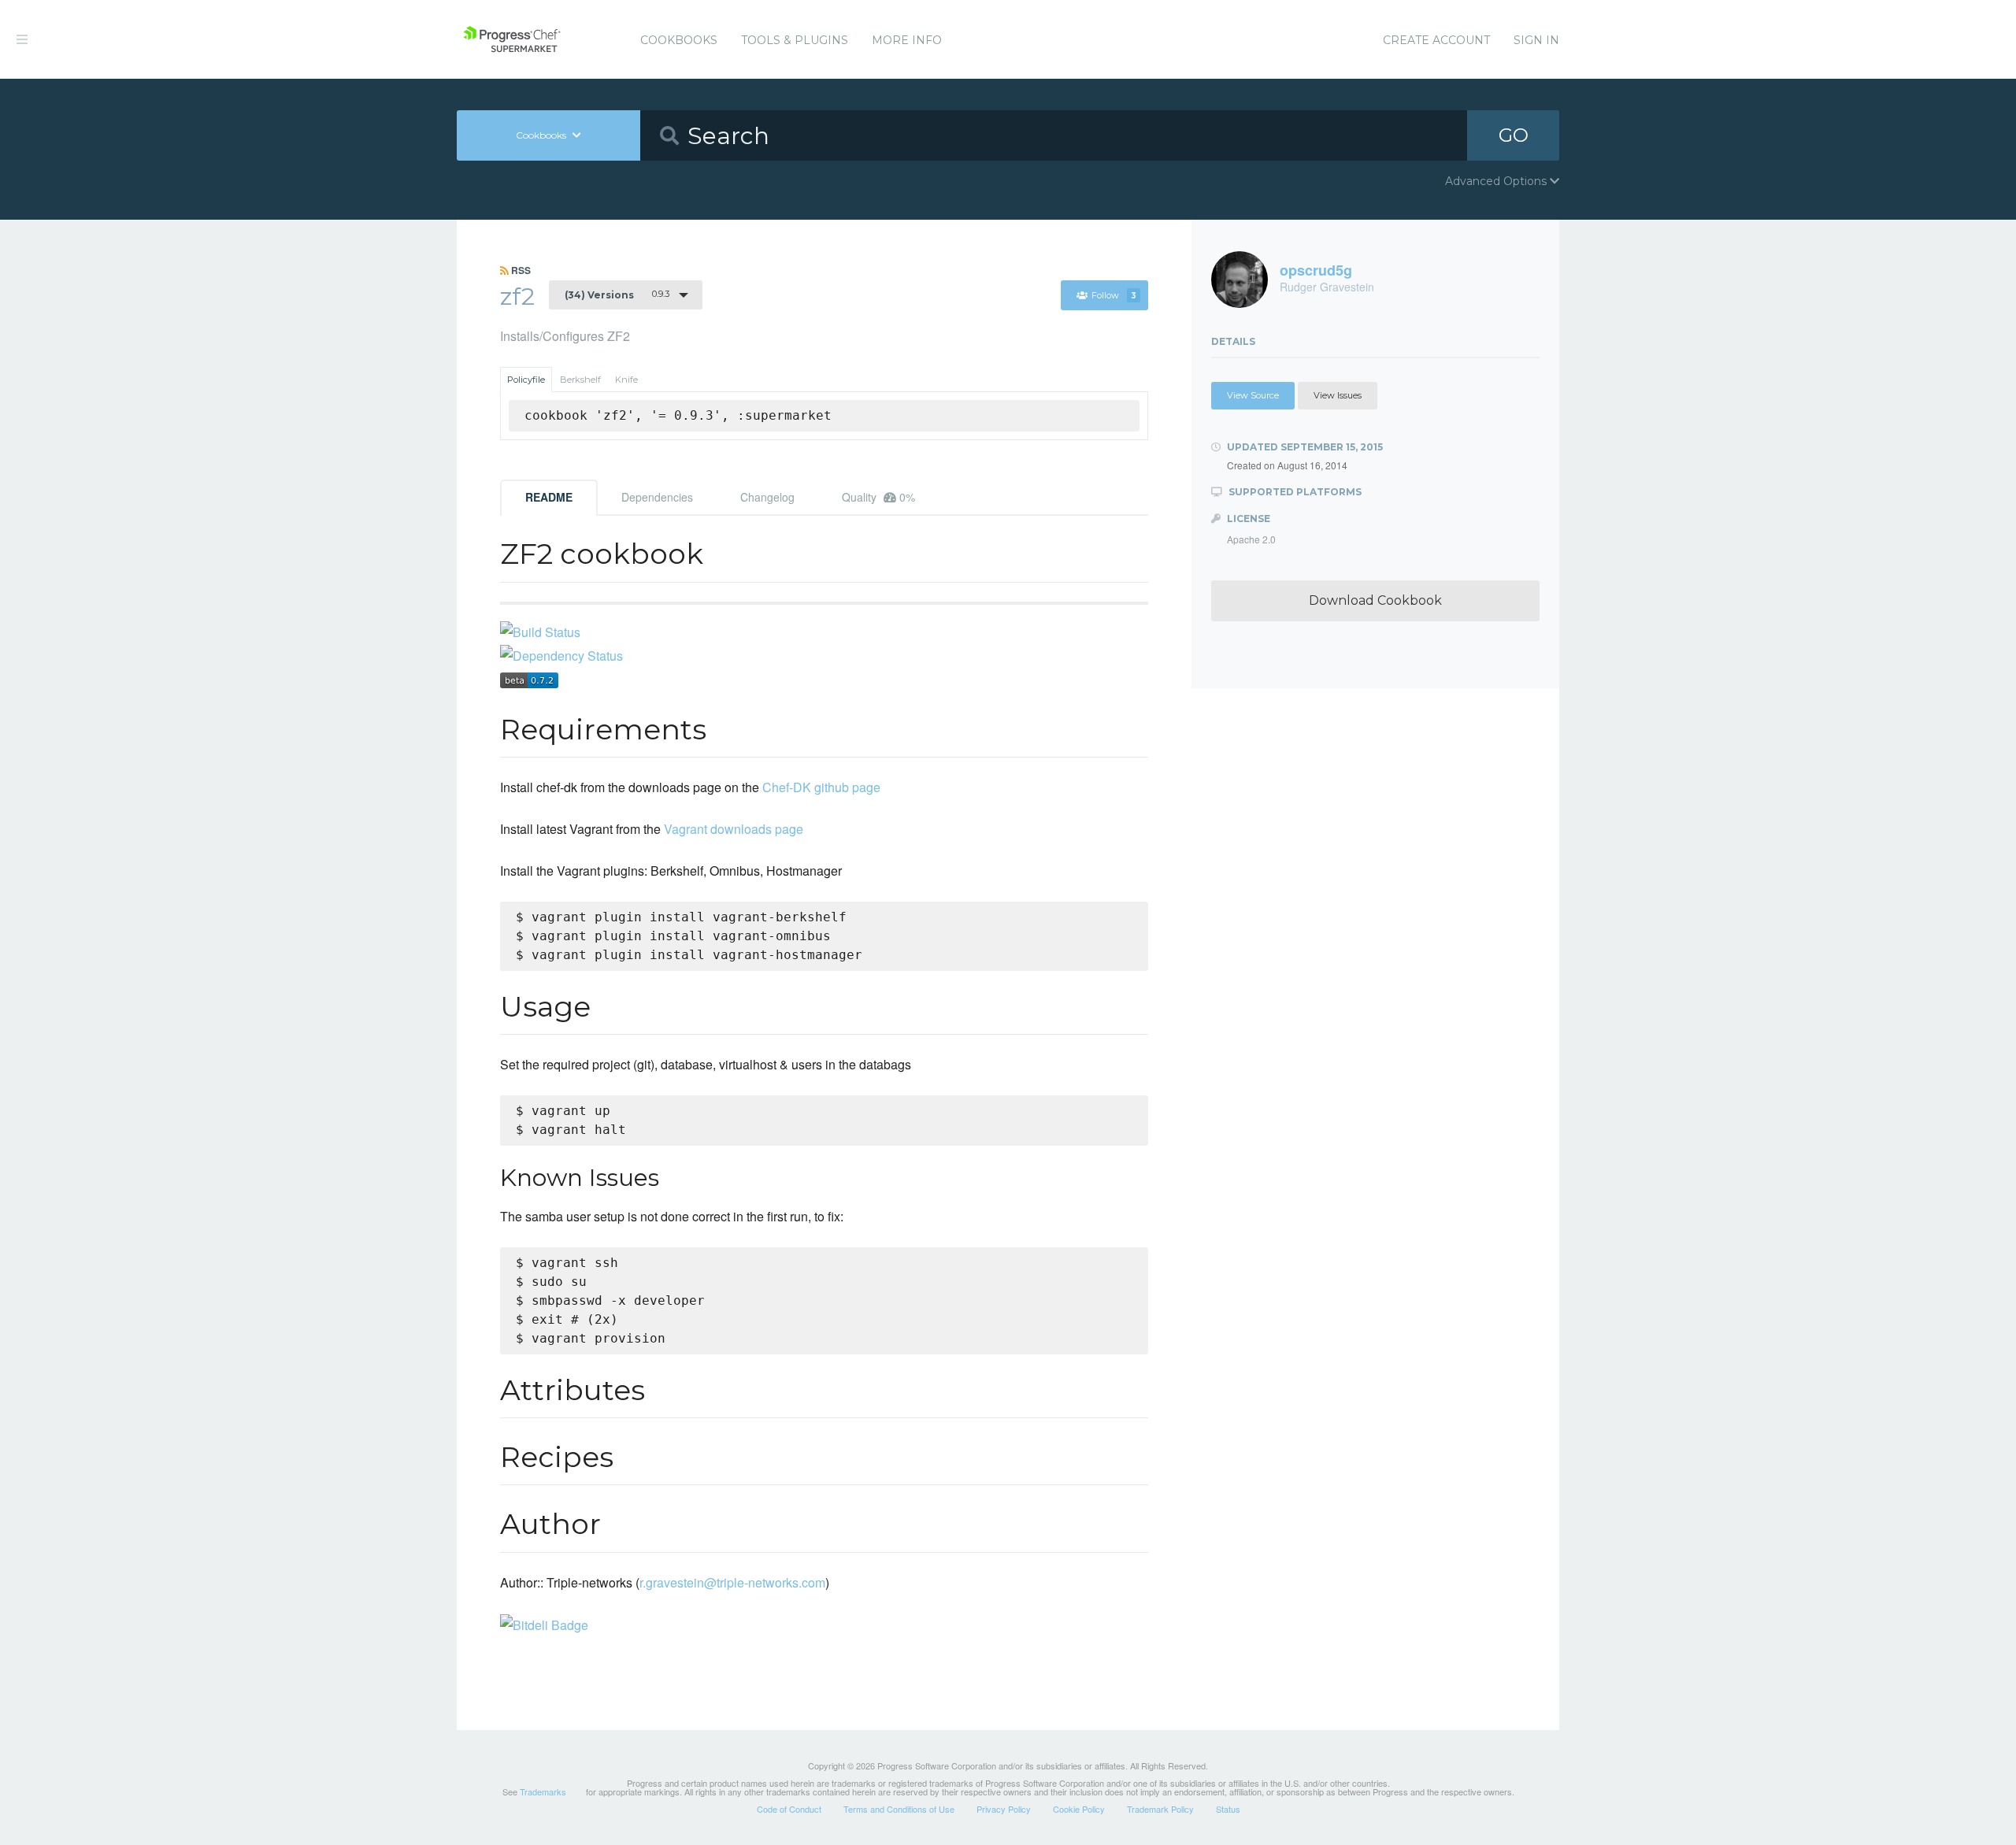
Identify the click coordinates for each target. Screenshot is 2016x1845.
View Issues (1338, 395)
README (549, 497)
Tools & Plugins (795, 40)
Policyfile (526, 380)
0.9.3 (617, 295)
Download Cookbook (1375, 600)
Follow (1114, 295)
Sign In (1536, 40)
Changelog (767, 497)
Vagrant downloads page (734, 829)
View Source (1253, 395)
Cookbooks (679, 40)
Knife (626, 380)
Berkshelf (580, 380)
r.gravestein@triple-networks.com (732, 1582)
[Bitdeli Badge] (544, 1624)
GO (1514, 135)
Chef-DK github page (821, 787)
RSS (520, 270)
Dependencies (657, 497)
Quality (878, 497)
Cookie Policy (1079, 1809)
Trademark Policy (1160, 1809)
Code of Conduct (789, 1809)
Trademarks (543, 1791)
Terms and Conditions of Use (899, 1809)
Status (1228, 1809)
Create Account (1436, 40)
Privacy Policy (1004, 1809)
